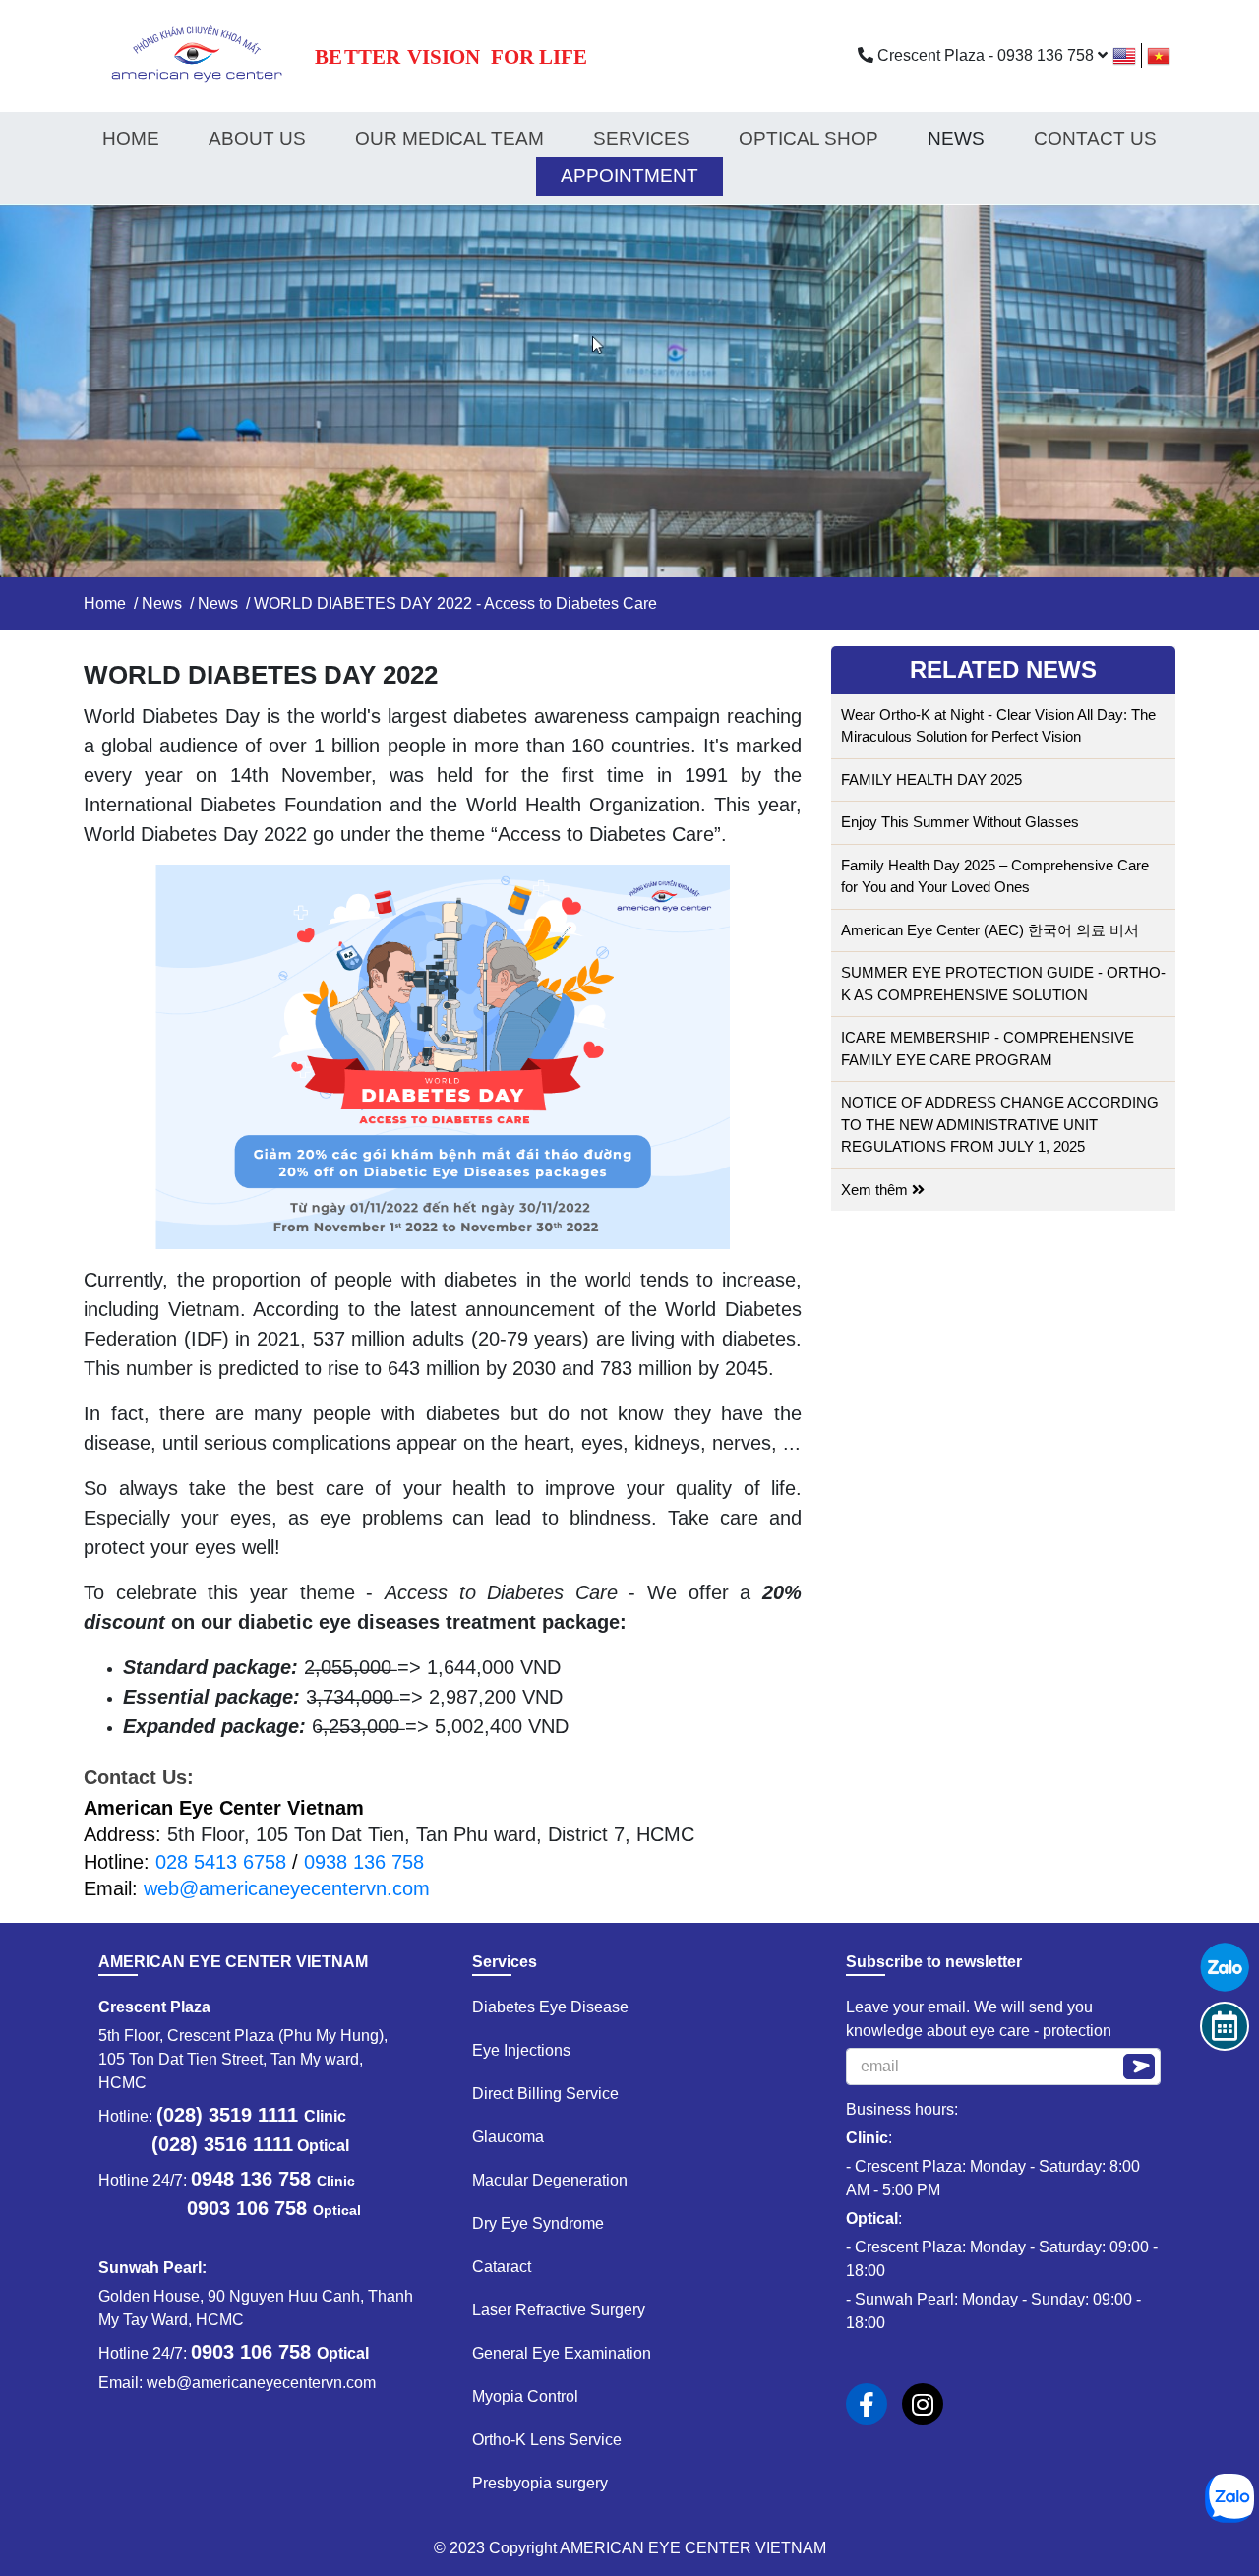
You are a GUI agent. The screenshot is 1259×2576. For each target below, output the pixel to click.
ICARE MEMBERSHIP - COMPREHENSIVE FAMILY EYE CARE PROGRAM (988, 1048)
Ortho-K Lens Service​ (547, 2440)
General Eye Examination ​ (564, 2353)
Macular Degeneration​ (550, 2180)
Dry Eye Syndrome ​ (540, 2223)
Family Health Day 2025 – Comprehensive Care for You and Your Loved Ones (995, 876)
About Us (257, 138)
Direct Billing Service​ (545, 2094)
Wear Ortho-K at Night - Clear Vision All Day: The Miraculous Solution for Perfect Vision (998, 726)
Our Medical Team (450, 138)
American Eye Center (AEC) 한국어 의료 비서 (990, 930)
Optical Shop (809, 138)
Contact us (1095, 138)
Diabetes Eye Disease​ (550, 2007)
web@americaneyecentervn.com (287, 1888)
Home (131, 138)
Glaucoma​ (508, 2137)
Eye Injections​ (521, 2050)
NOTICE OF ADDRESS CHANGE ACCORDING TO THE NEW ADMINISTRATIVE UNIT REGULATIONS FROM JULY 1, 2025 (1000, 1124)
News (162, 603)
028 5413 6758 (221, 1862)
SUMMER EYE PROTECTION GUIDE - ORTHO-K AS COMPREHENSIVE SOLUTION (1003, 984)
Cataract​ (502, 2267)
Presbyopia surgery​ (540, 2483)
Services (641, 138)
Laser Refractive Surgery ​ (561, 2310)
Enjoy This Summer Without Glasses (960, 822)
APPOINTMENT (629, 176)
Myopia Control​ (525, 2396)
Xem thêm (876, 1190)
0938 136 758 (364, 1862)
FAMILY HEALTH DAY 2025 (931, 779)
